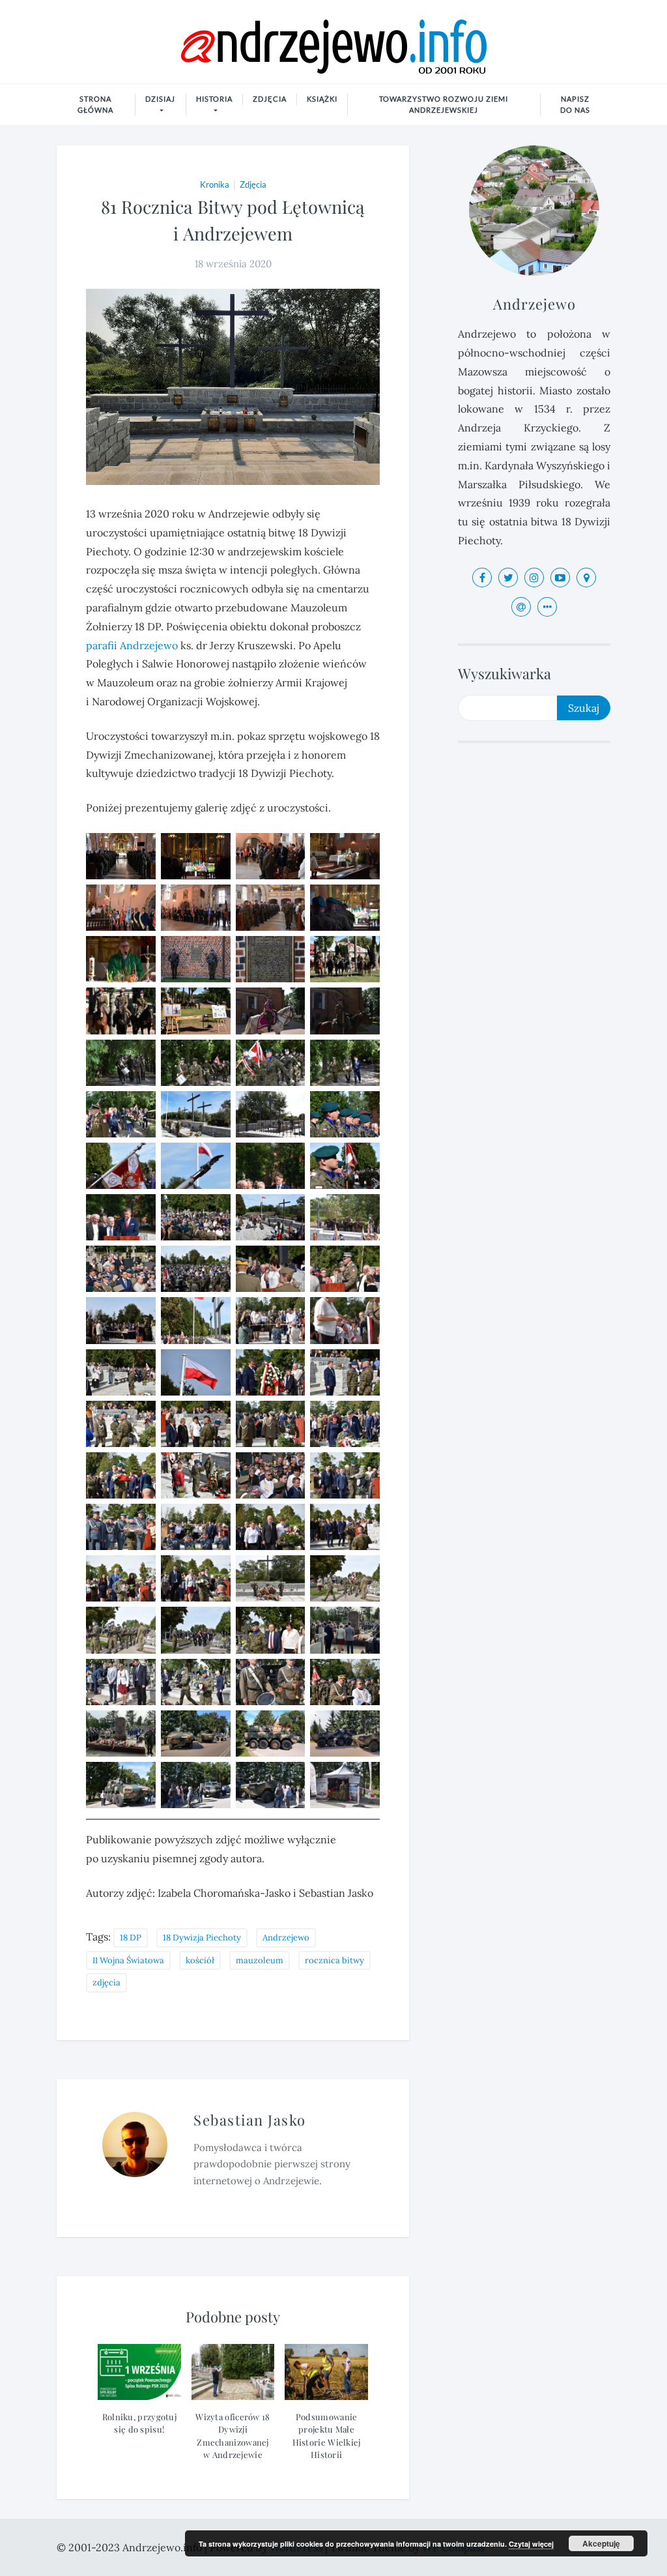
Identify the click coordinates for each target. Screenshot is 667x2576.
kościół (200, 1960)
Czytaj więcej (531, 2544)
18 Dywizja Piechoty (202, 1938)
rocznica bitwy (334, 1960)
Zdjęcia (270, 99)
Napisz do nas (575, 104)
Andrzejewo (149, 645)
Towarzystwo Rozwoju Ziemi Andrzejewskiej (444, 104)
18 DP (131, 1938)
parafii (102, 645)
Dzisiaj (160, 99)
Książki (322, 99)
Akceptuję (601, 2543)
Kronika (215, 184)
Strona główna (95, 104)
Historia (214, 99)
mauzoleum (260, 1960)
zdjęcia (106, 1983)
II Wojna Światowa (128, 1960)
